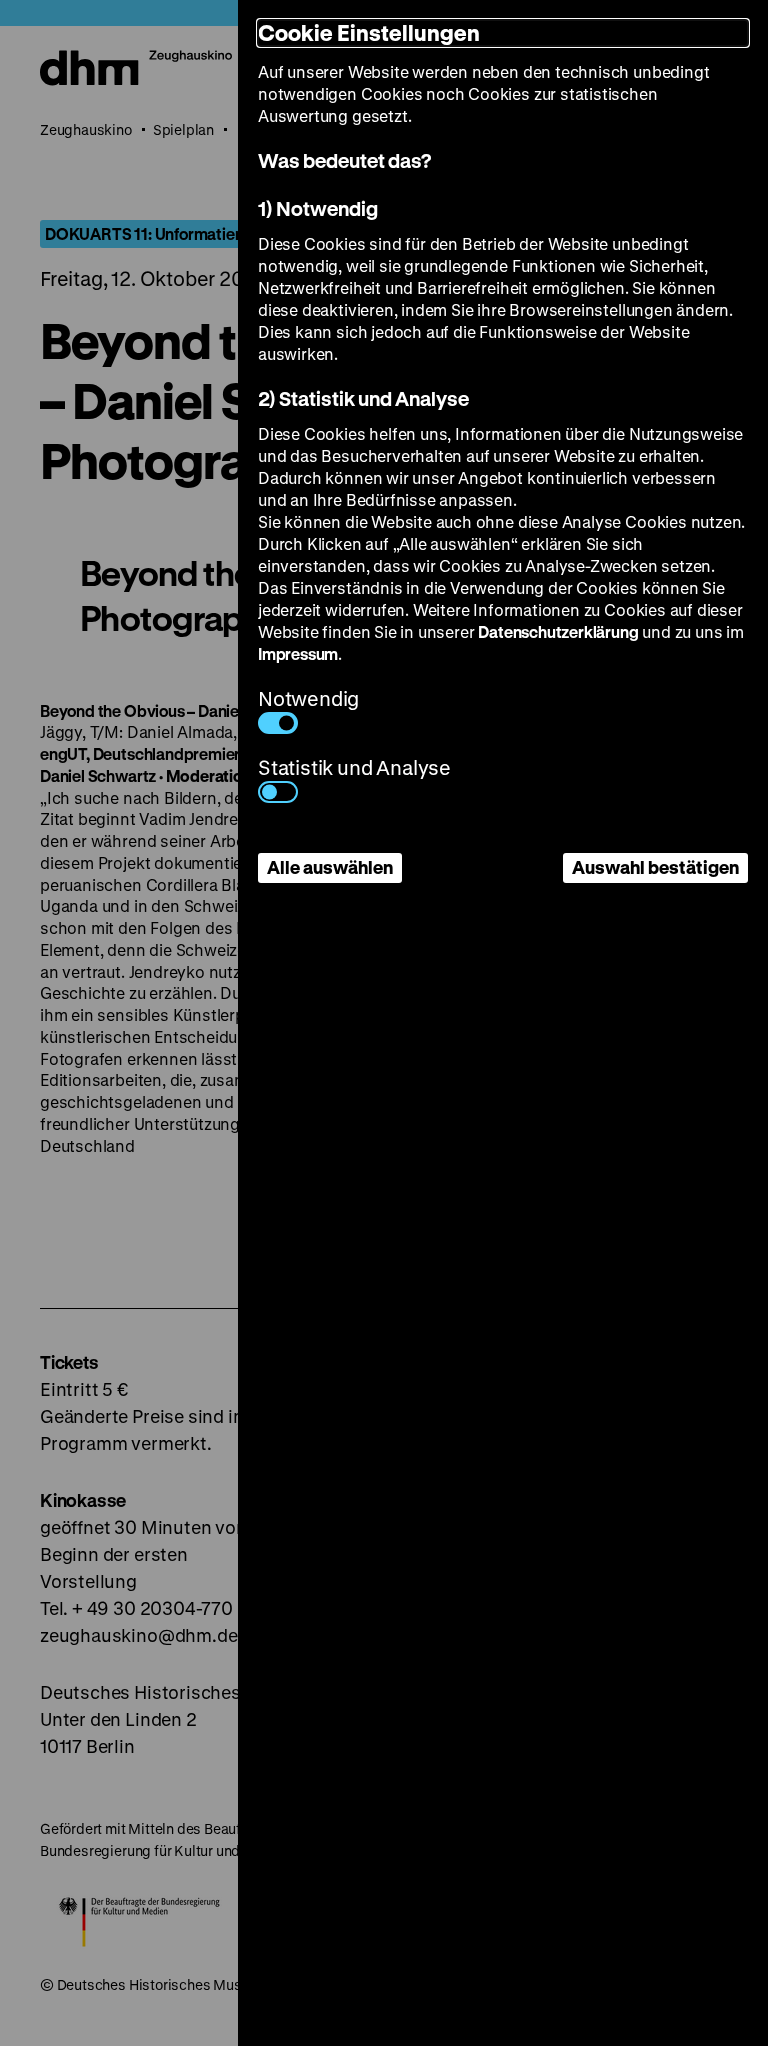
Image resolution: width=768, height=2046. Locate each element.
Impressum (298, 653)
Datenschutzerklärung (558, 631)
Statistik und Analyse (354, 767)
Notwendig (308, 698)
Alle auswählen (330, 867)
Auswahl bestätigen (655, 867)
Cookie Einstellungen (369, 32)
